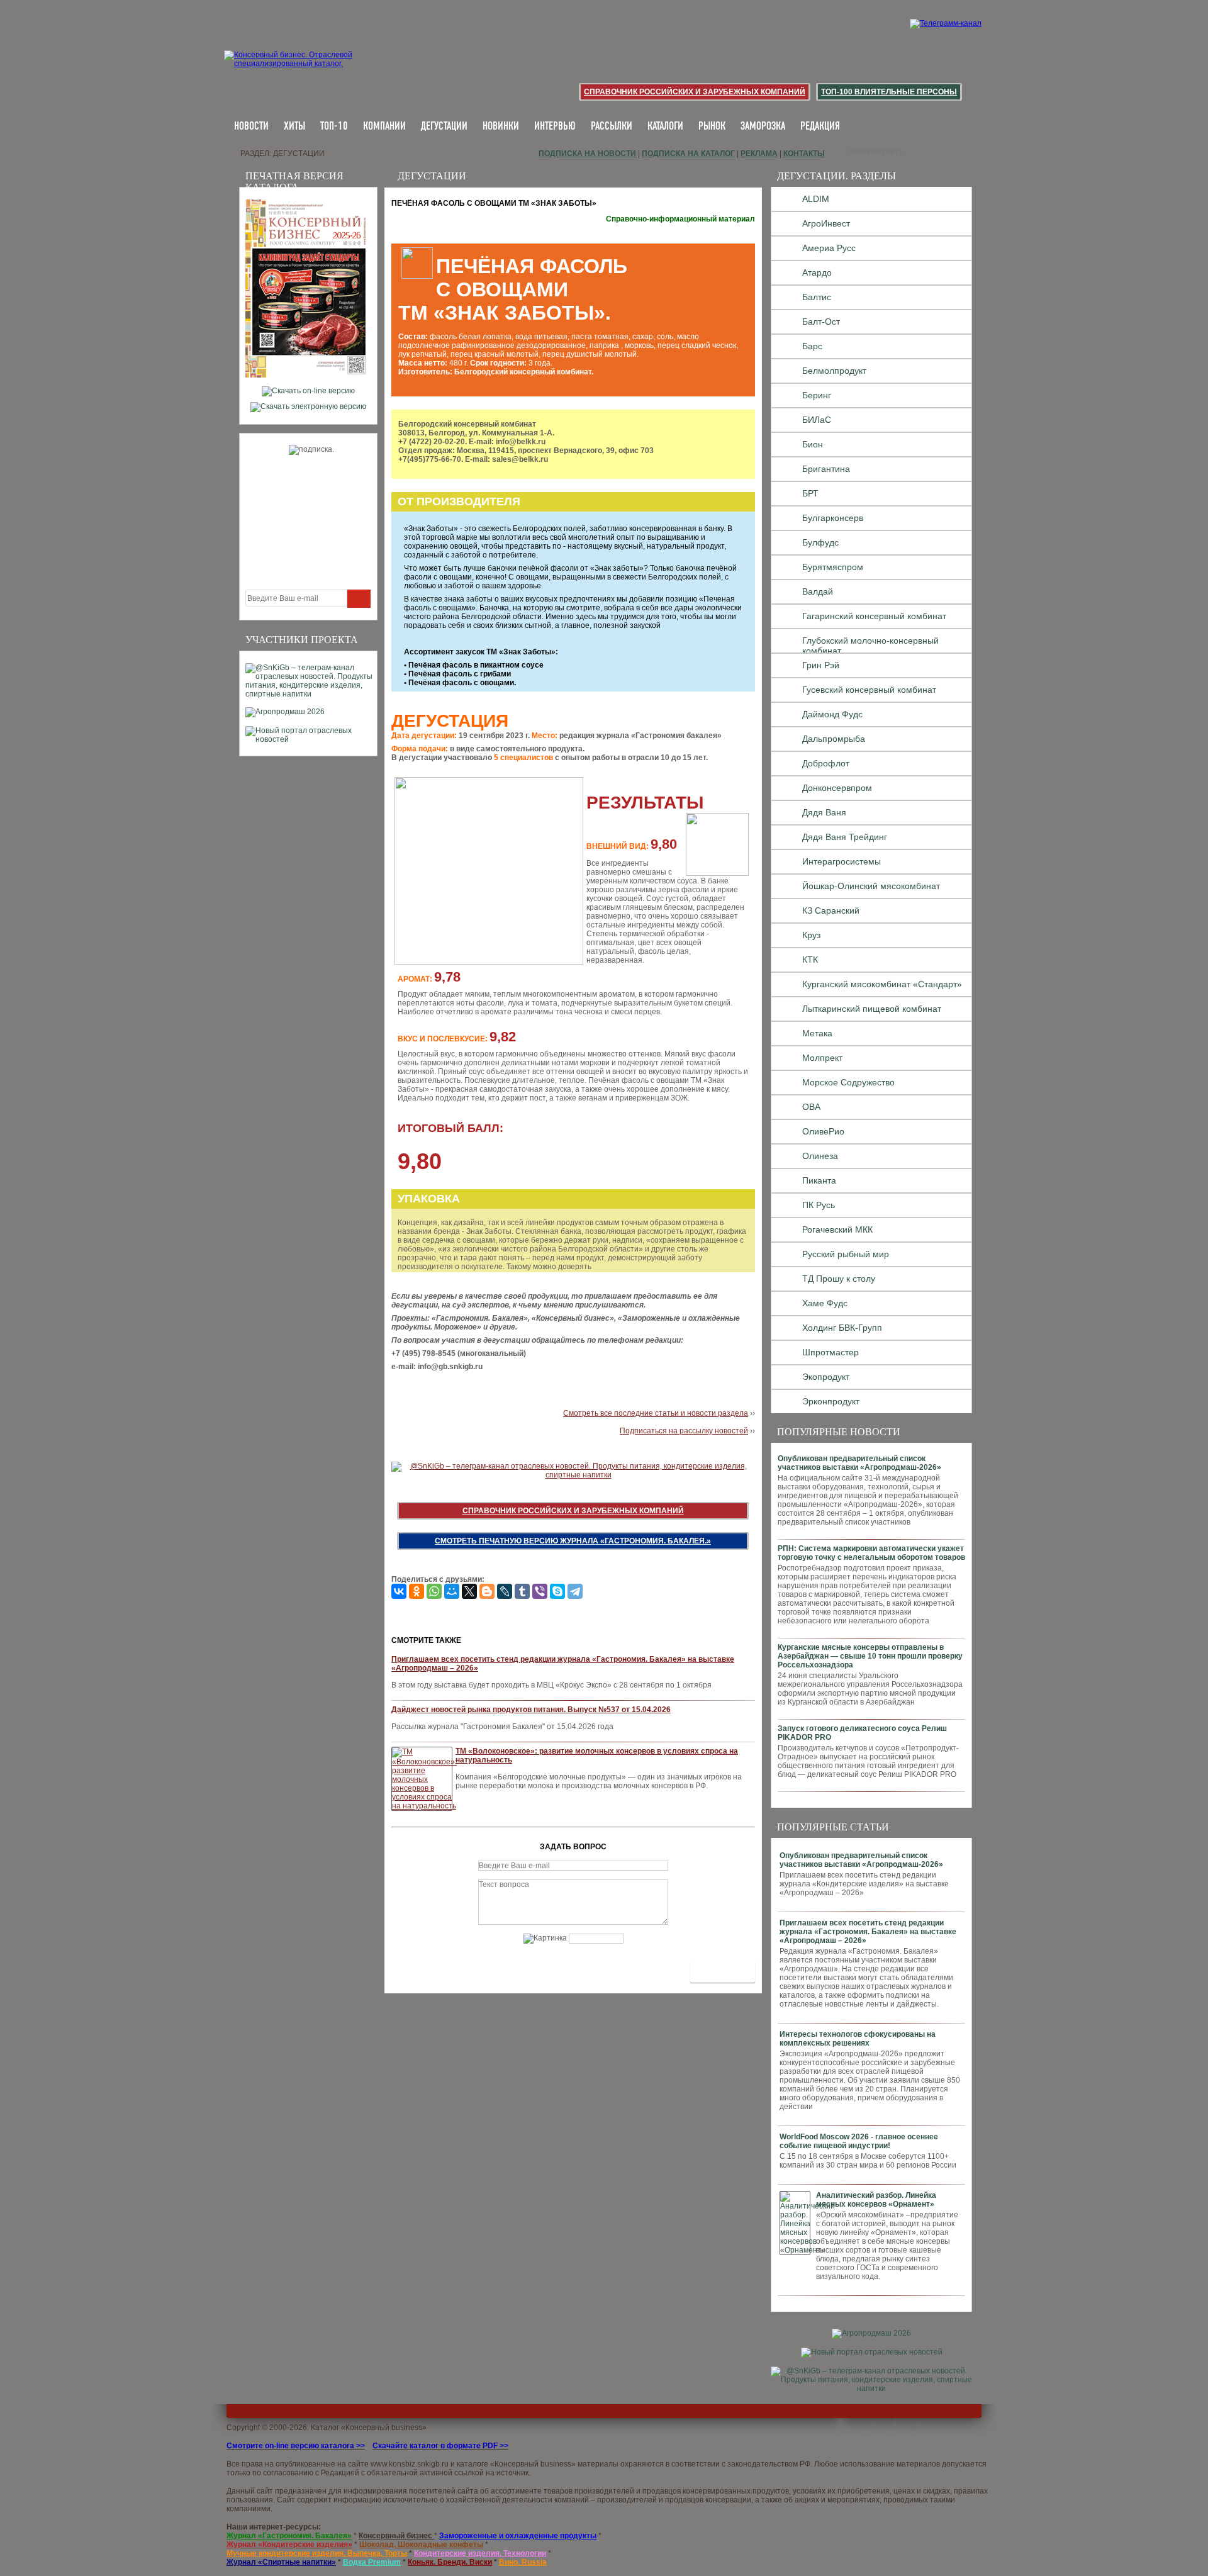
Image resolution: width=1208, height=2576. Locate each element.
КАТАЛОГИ (665, 127)
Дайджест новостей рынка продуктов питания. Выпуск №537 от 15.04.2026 (531, 1710)
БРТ (810, 493)
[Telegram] (575, 1591)
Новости (251, 127)
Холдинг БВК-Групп (842, 1328)
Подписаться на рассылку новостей (684, 1431)
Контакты (804, 154)
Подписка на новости (587, 154)
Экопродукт (826, 1377)
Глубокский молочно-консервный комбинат (870, 644)
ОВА (811, 1107)
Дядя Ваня (824, 812)
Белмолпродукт (834, 371)
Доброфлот (826, 763)
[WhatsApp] (434, 1591)
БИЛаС (817, 420)
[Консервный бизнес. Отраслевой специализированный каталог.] (307, 69)
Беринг (817, 395)
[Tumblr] (522, 1591)
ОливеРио (823, 1131)
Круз (811, 935)
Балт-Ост (821, 322)
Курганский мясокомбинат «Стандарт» (882, 984)
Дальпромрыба (834, 739)
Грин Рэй (821, 665)
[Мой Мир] (452, 1591)
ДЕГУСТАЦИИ (444, 127)
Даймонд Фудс (832, 714)
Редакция (820, 127)
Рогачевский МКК (837, 1229)
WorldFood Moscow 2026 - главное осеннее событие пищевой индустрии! (859, 2141)
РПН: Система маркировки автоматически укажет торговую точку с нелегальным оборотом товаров (871, 1553)
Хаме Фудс (825, 1303)
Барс (812, 346)
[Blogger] (487, 1591)
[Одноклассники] (417, 1591)
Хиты (294, 127)
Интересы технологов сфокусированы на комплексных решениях (858, 2039)
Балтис (817, 297)
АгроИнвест (826, 223)
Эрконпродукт (831, 1401)
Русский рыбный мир (846, 1254)
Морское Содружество (848, 1082)
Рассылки (612, 127)
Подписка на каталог (688, 154)
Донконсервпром (837, 788)
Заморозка (763, 127)
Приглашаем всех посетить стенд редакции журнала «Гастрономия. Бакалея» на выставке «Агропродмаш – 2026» (868, 1932)
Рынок (712, 127)
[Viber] (540, 1591)
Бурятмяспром (833, 567)
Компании (384, 127)
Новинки (501, 127)
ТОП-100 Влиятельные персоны (889, 92)
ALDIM (816, 199)
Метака (817, 1033)
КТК (810, 960)
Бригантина (826, 469)
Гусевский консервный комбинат (869, 690)
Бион (813, 444)
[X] (469, 1591)
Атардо (817, 272)
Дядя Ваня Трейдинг (845, 837)
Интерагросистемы (842, 861)
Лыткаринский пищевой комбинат (872, 1009)
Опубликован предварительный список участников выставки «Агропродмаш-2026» (859, 1463)
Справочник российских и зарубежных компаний (695, 92)
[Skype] (557, 1591)
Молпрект (822, 1058)
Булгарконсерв (833, 518)
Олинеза (820, 1156)
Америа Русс (829, 248)
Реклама (759, 154)
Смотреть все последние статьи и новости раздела (656, 1413)
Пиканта (819, 1180)
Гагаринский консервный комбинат (874, 616)
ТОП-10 (334, 127)
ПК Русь (819, 1205)
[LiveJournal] (505, 1591)
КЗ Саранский (831, 910)
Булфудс (820, 542)
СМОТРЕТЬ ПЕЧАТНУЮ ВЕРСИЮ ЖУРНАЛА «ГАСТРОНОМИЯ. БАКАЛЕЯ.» (573, 1541)
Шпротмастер (830, 1352)
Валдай (818, 591)
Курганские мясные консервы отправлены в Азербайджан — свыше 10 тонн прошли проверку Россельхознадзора (870, 1656)
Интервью (555, 127)
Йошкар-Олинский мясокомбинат (871, 886)
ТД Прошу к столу (839, 1279)
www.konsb (390, 2464)
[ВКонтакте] (399, 1591)
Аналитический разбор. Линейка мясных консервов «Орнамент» (876, 2200)
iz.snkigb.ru (429, 2464)
